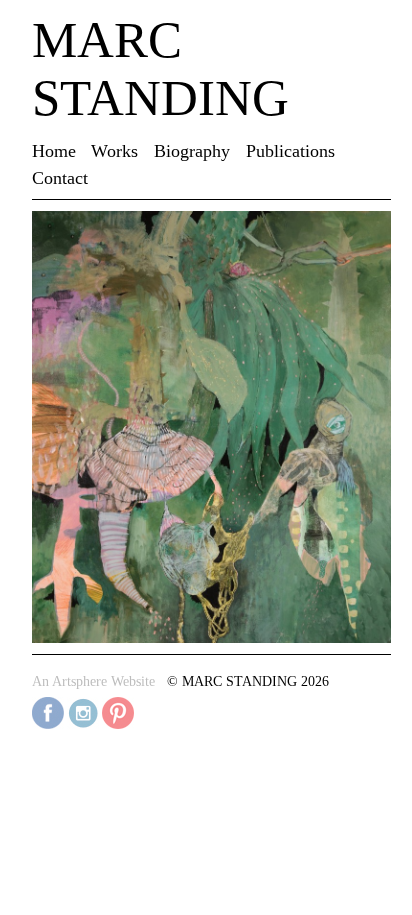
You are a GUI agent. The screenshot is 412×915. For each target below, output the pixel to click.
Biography (192, 151)
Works (114, 151)
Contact (60, 178)
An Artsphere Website (93, 681)
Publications (290, 151)
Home (54, 151)
